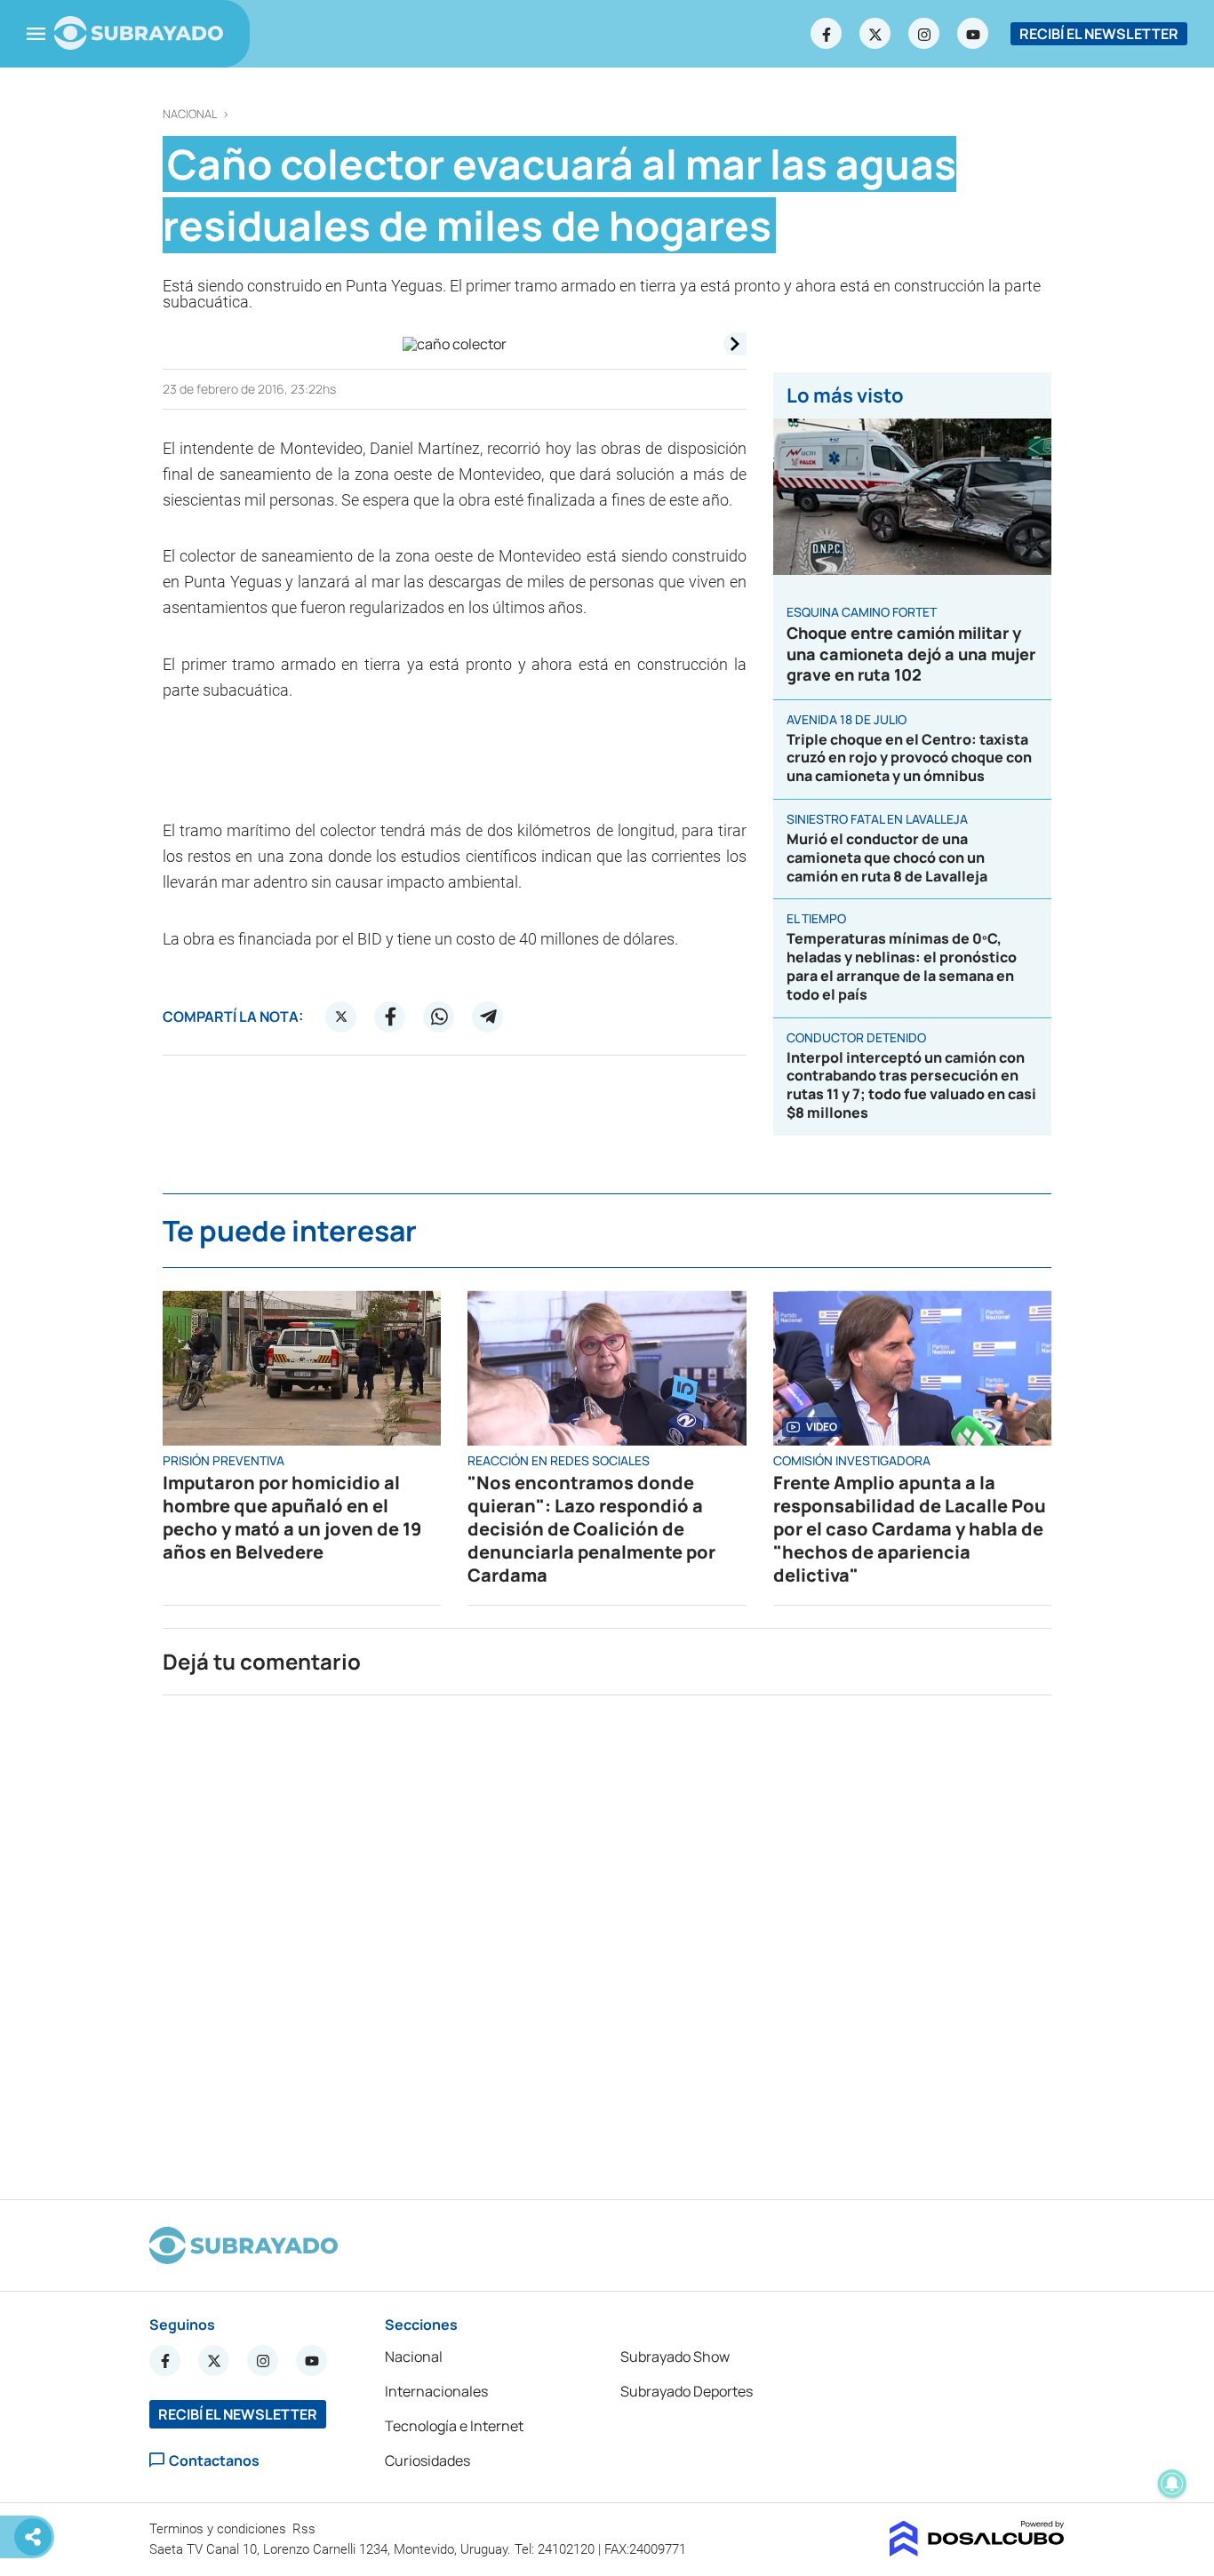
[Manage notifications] (1172, 2484)
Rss (306, 2529)
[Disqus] (607, 1940)
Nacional (190, 114)
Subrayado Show (675, 2357)
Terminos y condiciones (220, 2529)
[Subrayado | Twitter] (875, 34)
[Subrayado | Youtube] (973, 34)
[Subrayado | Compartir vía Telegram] (488, 1017)
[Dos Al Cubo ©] (977, 2551)
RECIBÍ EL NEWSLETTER (1099, 34)
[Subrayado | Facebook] (827, 34)
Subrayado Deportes (687, 2391)
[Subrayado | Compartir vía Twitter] (341, 1017)
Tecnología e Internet (454, 2426)
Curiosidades (427, 2460)
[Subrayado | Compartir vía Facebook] (390, 1017)
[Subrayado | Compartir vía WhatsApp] (439, 1017)
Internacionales (436, 2391)
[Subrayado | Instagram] (924, 34)
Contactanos (214, 2460)
